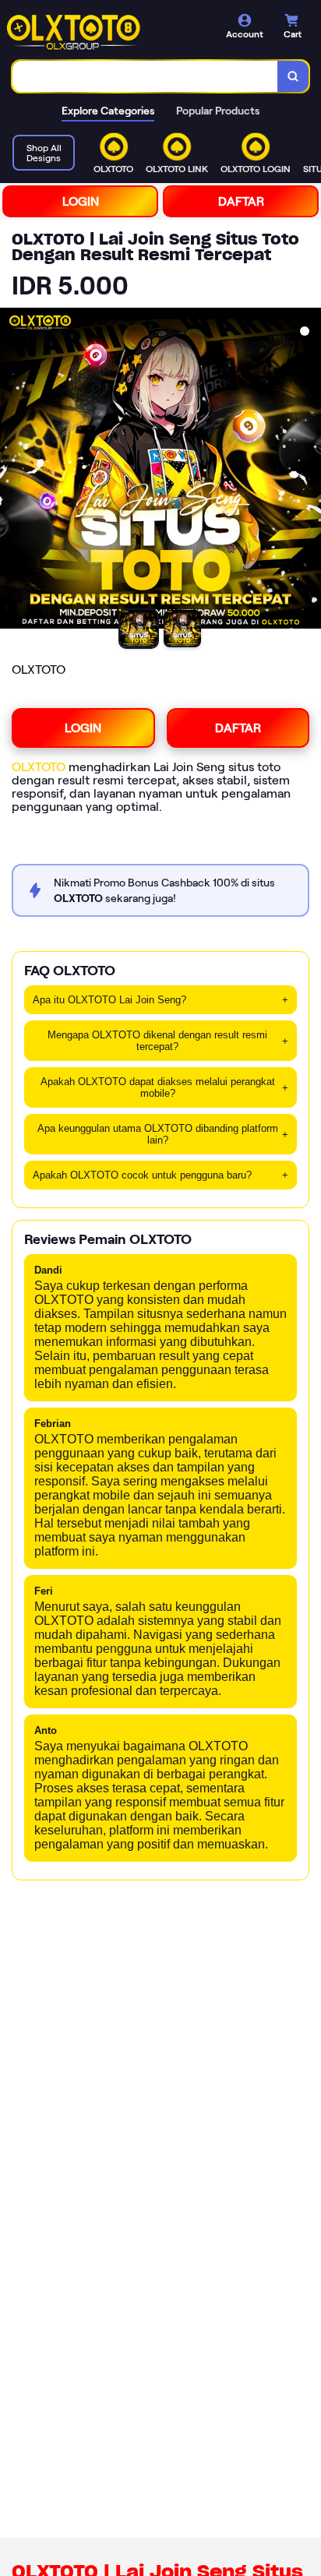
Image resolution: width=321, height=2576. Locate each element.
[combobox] (145, 76)
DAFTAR (241, 201)
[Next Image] (309, 470)
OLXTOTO (39, 767)
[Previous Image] (12, 470)
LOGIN (81, 201)
